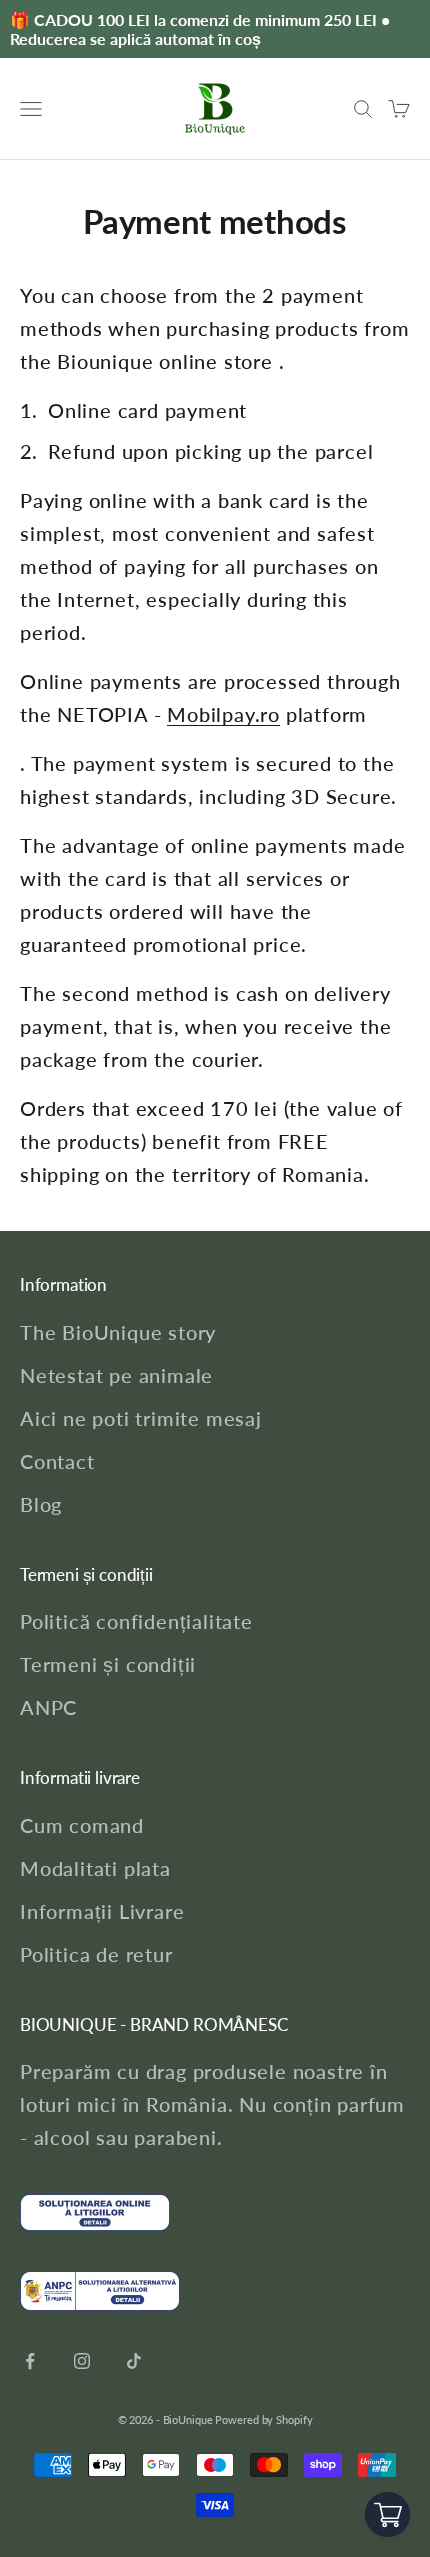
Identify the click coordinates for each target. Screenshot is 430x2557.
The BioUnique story (118, 1332)
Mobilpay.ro (223, 714)
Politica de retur (96, 1954)
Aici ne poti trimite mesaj (141, 1418)
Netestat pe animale (116, 1375)
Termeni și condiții (108, 1664)
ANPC (48, 1707)
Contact (57, 1461)
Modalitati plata (95, 1868)
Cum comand (82, 1825)
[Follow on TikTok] (134, 2361)
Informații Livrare (102, 1911)
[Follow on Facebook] (30, 2361)
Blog (41, 1504)
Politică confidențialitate (136, 1621)
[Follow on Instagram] (82, 2361)
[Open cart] (387, 2514)
